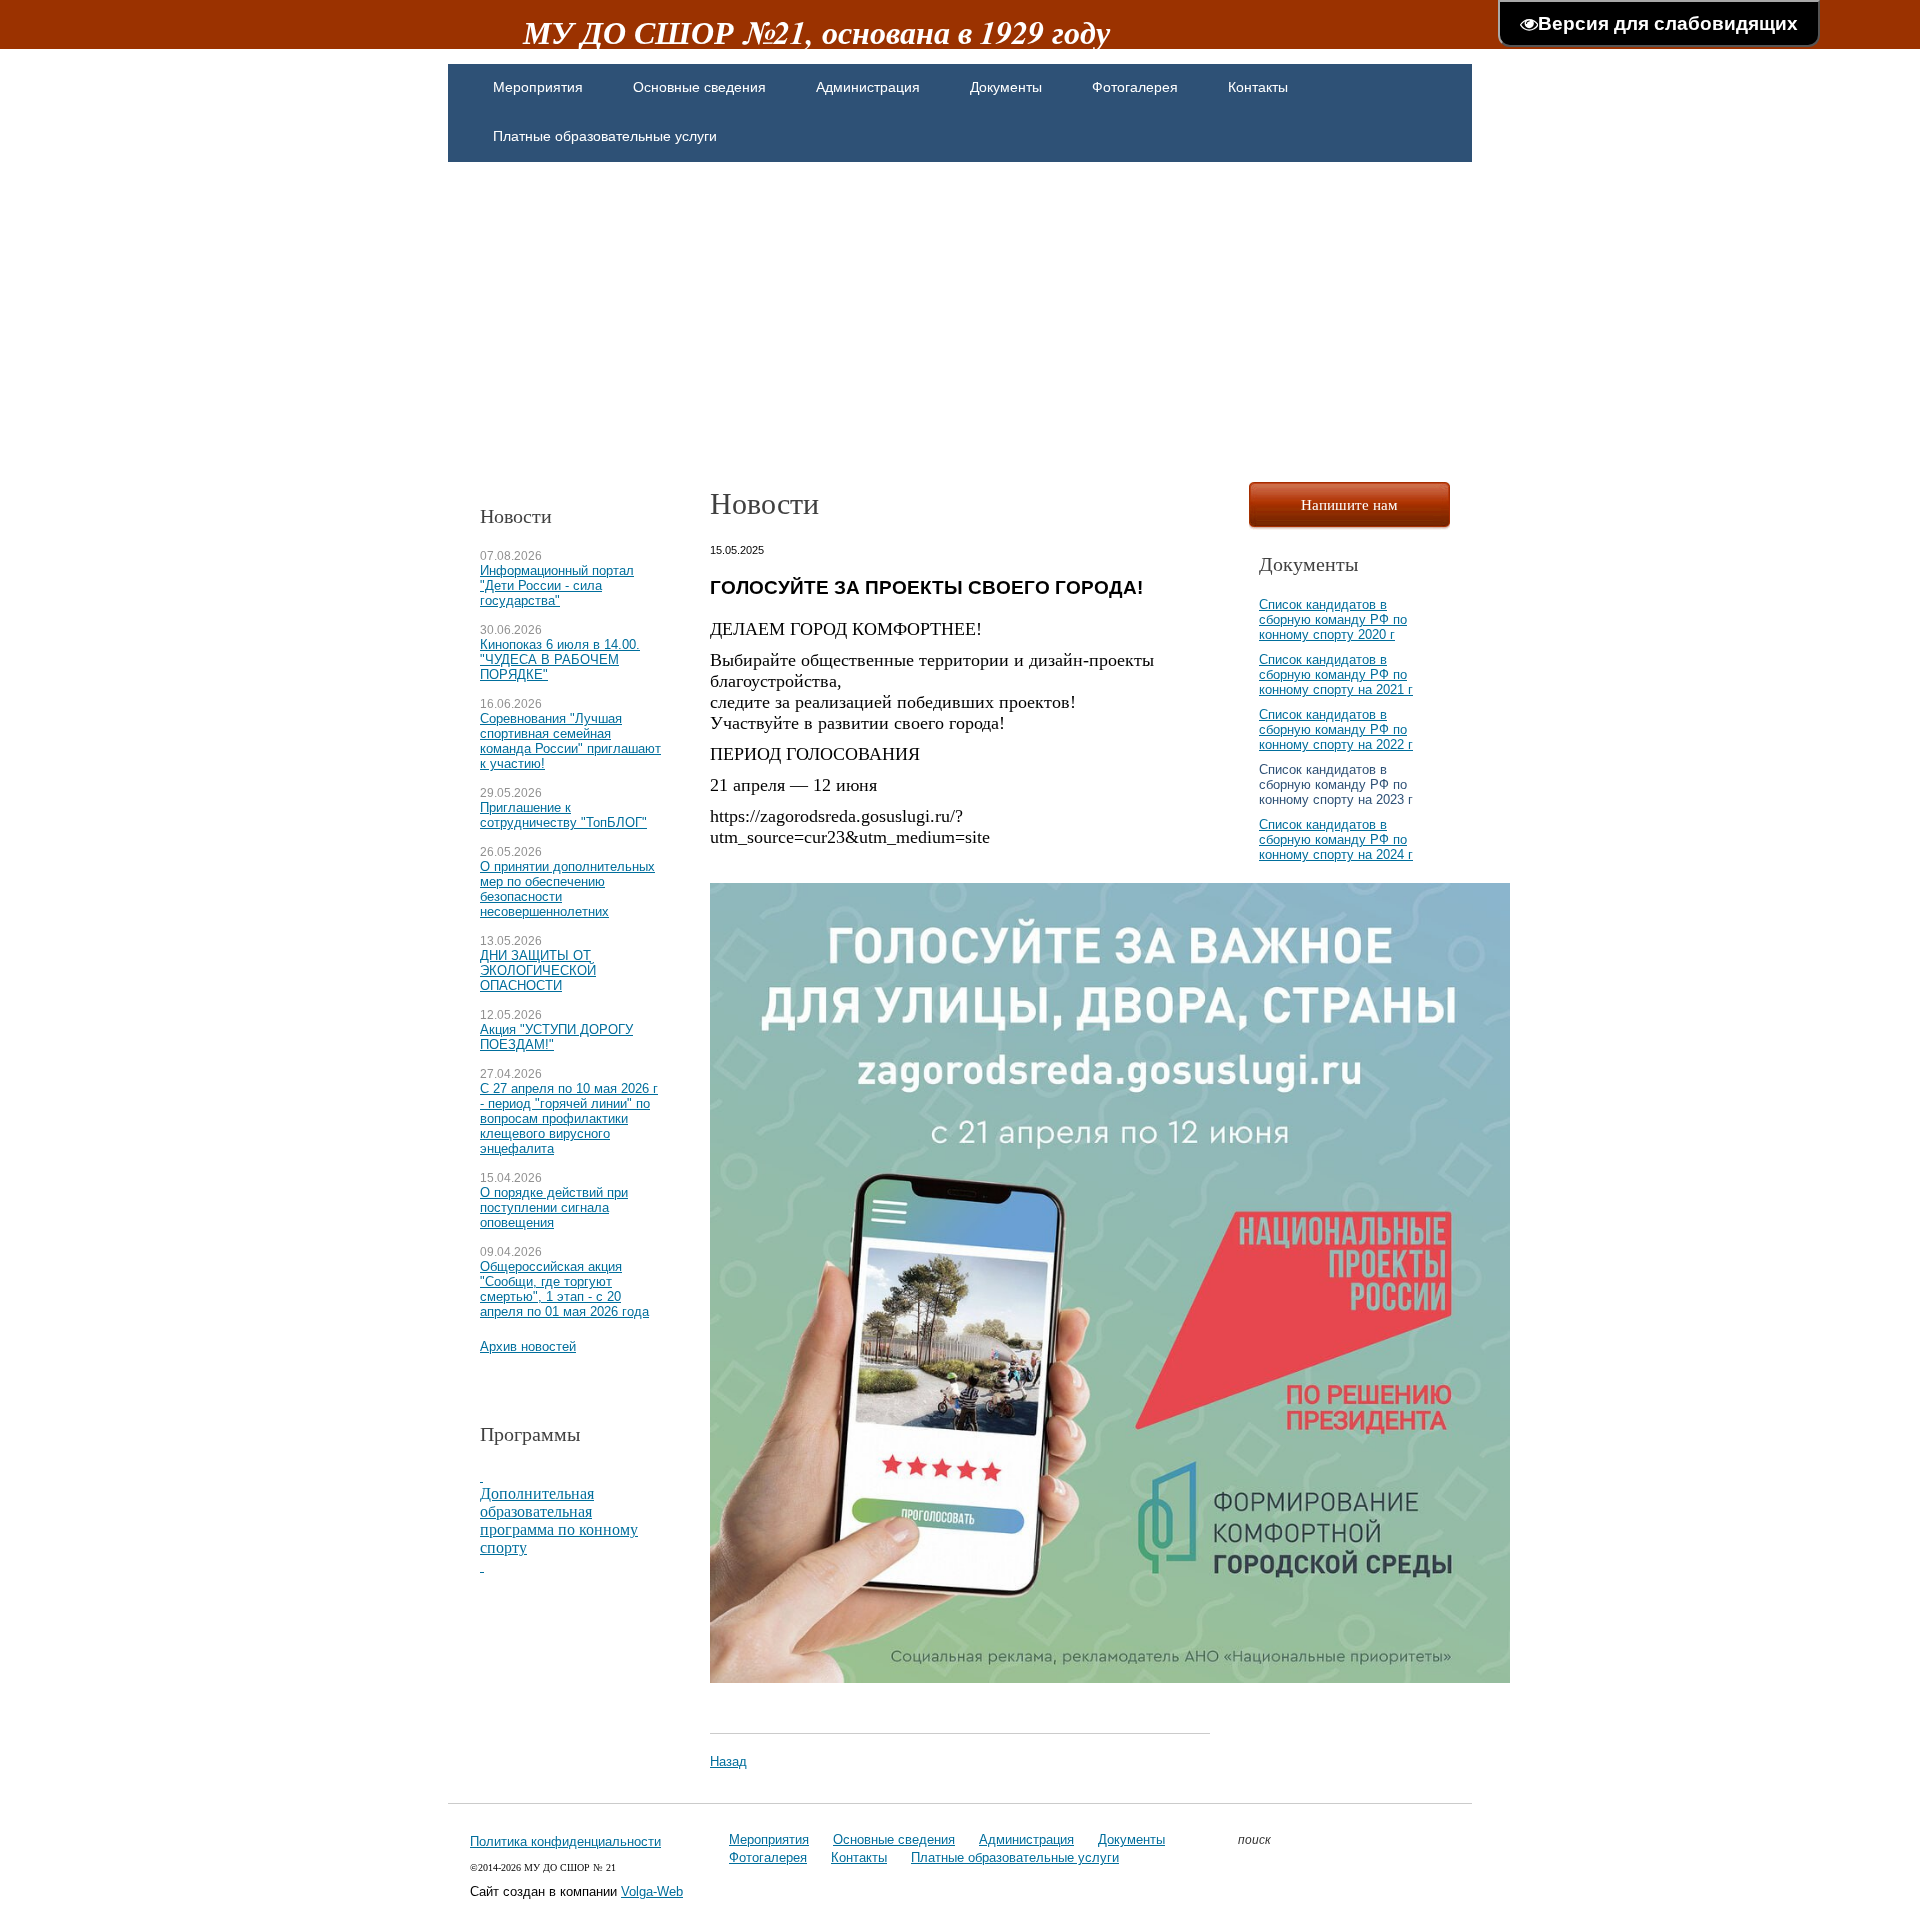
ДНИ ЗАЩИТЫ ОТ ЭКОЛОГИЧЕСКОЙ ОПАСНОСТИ (538, 970)
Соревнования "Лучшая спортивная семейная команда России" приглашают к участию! (570, 741)
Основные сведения (894, 1839)
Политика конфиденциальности (565, 1841)
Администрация (1026, 1839)
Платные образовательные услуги (1015, 1857)
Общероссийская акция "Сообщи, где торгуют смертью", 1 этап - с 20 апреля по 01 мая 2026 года (564, 1289)
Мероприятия (769, 1839)
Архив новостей (528, 1346)
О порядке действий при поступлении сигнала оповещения (554, 1207)
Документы (1131, 1839)
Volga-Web (652, 1891)
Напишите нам (1349, 504)
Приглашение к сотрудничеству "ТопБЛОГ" (563, 815)
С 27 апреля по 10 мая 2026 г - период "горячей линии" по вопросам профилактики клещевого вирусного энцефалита (569, 1118)
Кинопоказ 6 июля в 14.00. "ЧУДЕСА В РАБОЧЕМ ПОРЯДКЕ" (560, 659)
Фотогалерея (768, 1857)
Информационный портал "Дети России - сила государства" (557, 585)
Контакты (859, 1857)
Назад (728, 1761)
